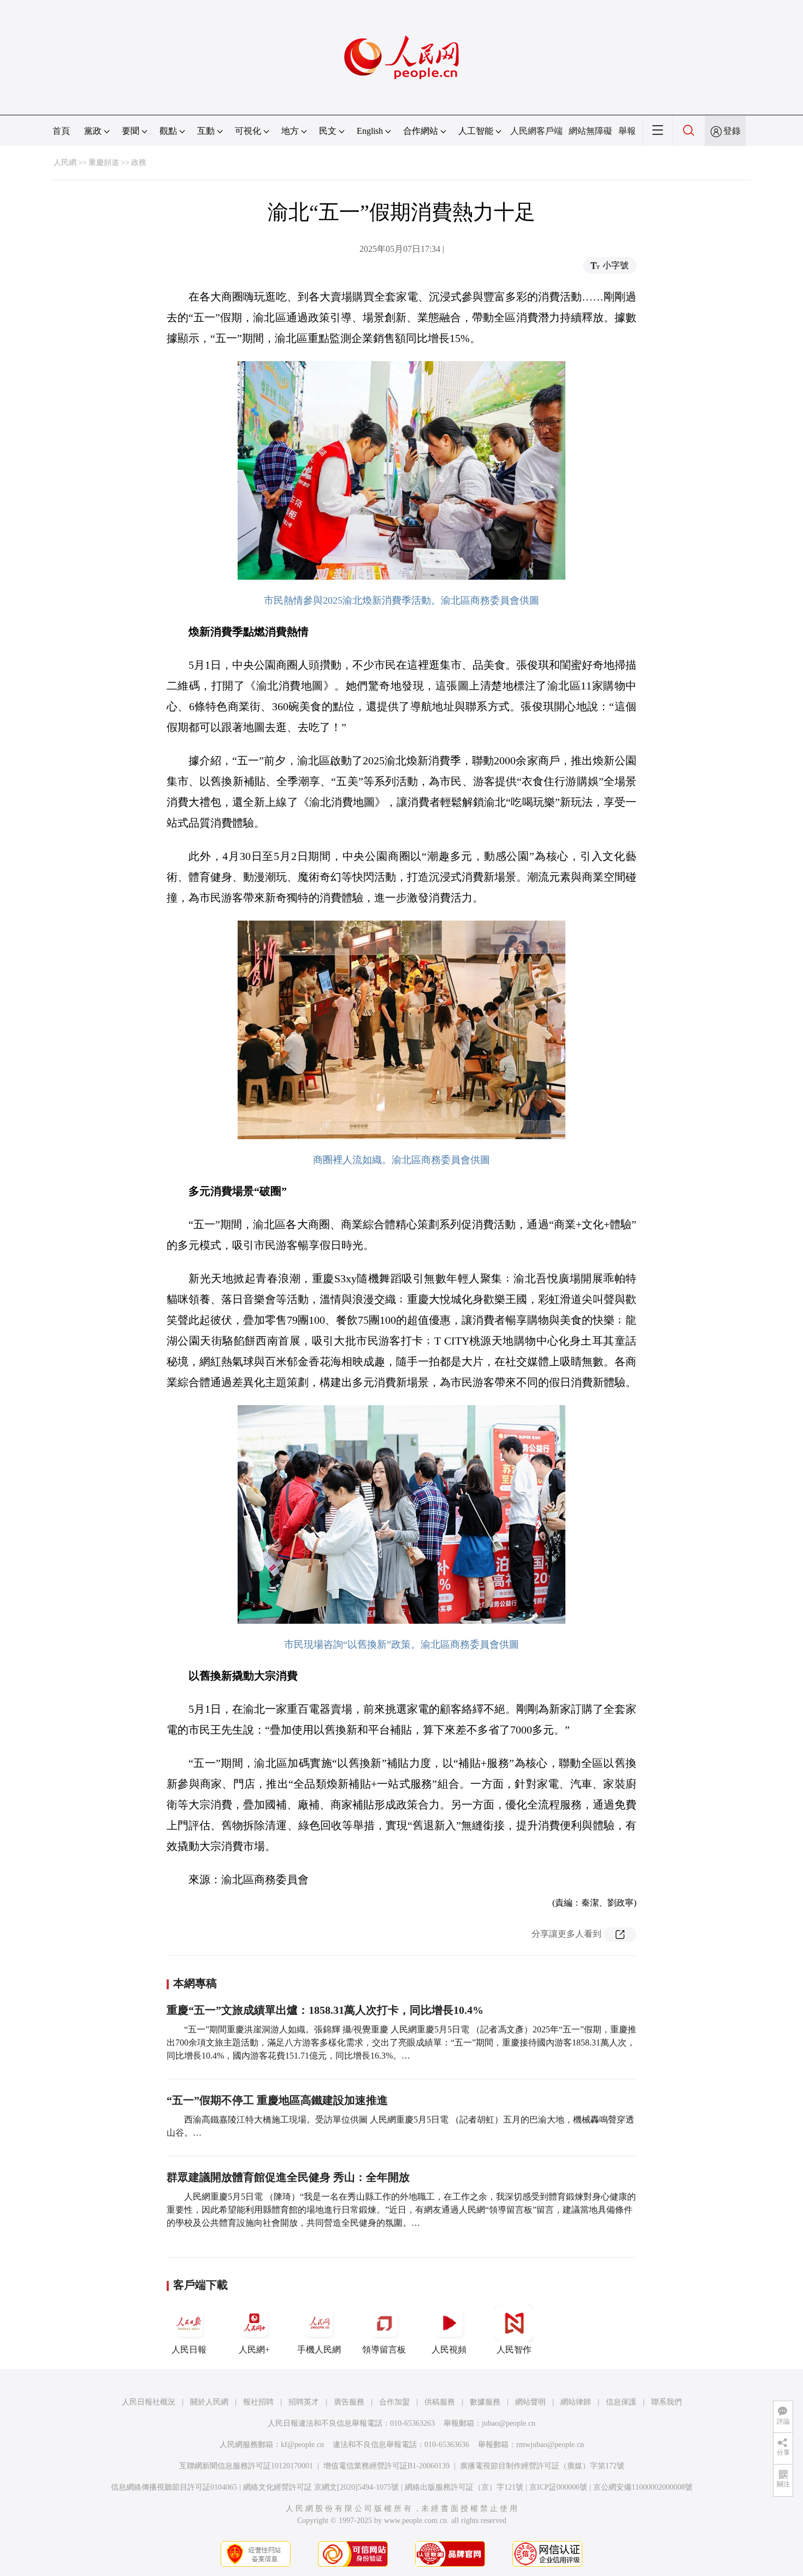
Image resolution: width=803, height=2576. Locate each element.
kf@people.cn (302, 2445)
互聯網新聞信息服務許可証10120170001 (246, 2466)
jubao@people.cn (509, 2423)
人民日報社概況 (149, 2402)
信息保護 (621, 2402)
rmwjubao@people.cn (550, 2445)
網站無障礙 (591, 131)
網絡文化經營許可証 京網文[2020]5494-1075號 (321, 2487)
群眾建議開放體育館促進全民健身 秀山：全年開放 (288, 2177)
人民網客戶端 (536, 131)
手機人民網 (319, 2350)
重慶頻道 (104, 163)
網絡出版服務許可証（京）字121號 (464, 2487)
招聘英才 (304, 2402)
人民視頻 (449, 2350)
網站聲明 (530, 2402)
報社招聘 (258, 2402)
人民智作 (514, 2350)
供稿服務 (440, 2402)
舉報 (627, 131)
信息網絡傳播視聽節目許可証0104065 (174, 2487)
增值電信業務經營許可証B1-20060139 (386, 2466)
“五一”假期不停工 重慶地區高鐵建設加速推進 (277, 2100)
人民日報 (189, 2350)
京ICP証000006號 (558, 2487)
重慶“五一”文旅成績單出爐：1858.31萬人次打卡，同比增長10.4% (325, 2010)
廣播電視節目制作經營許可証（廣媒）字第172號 (542, 2466)
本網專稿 (195, 1983)
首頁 (61, 131)
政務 (139, 163)
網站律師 (576, 2402)
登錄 (732, 131)
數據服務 (485, 2402)
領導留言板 (384, 2350)
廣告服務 (349, 2402)
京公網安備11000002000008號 (643, 2487)
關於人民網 (209, 2402)
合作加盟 (394, 2402)
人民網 (65, 163)
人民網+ (254, 2350)
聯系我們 (666, 2402)
